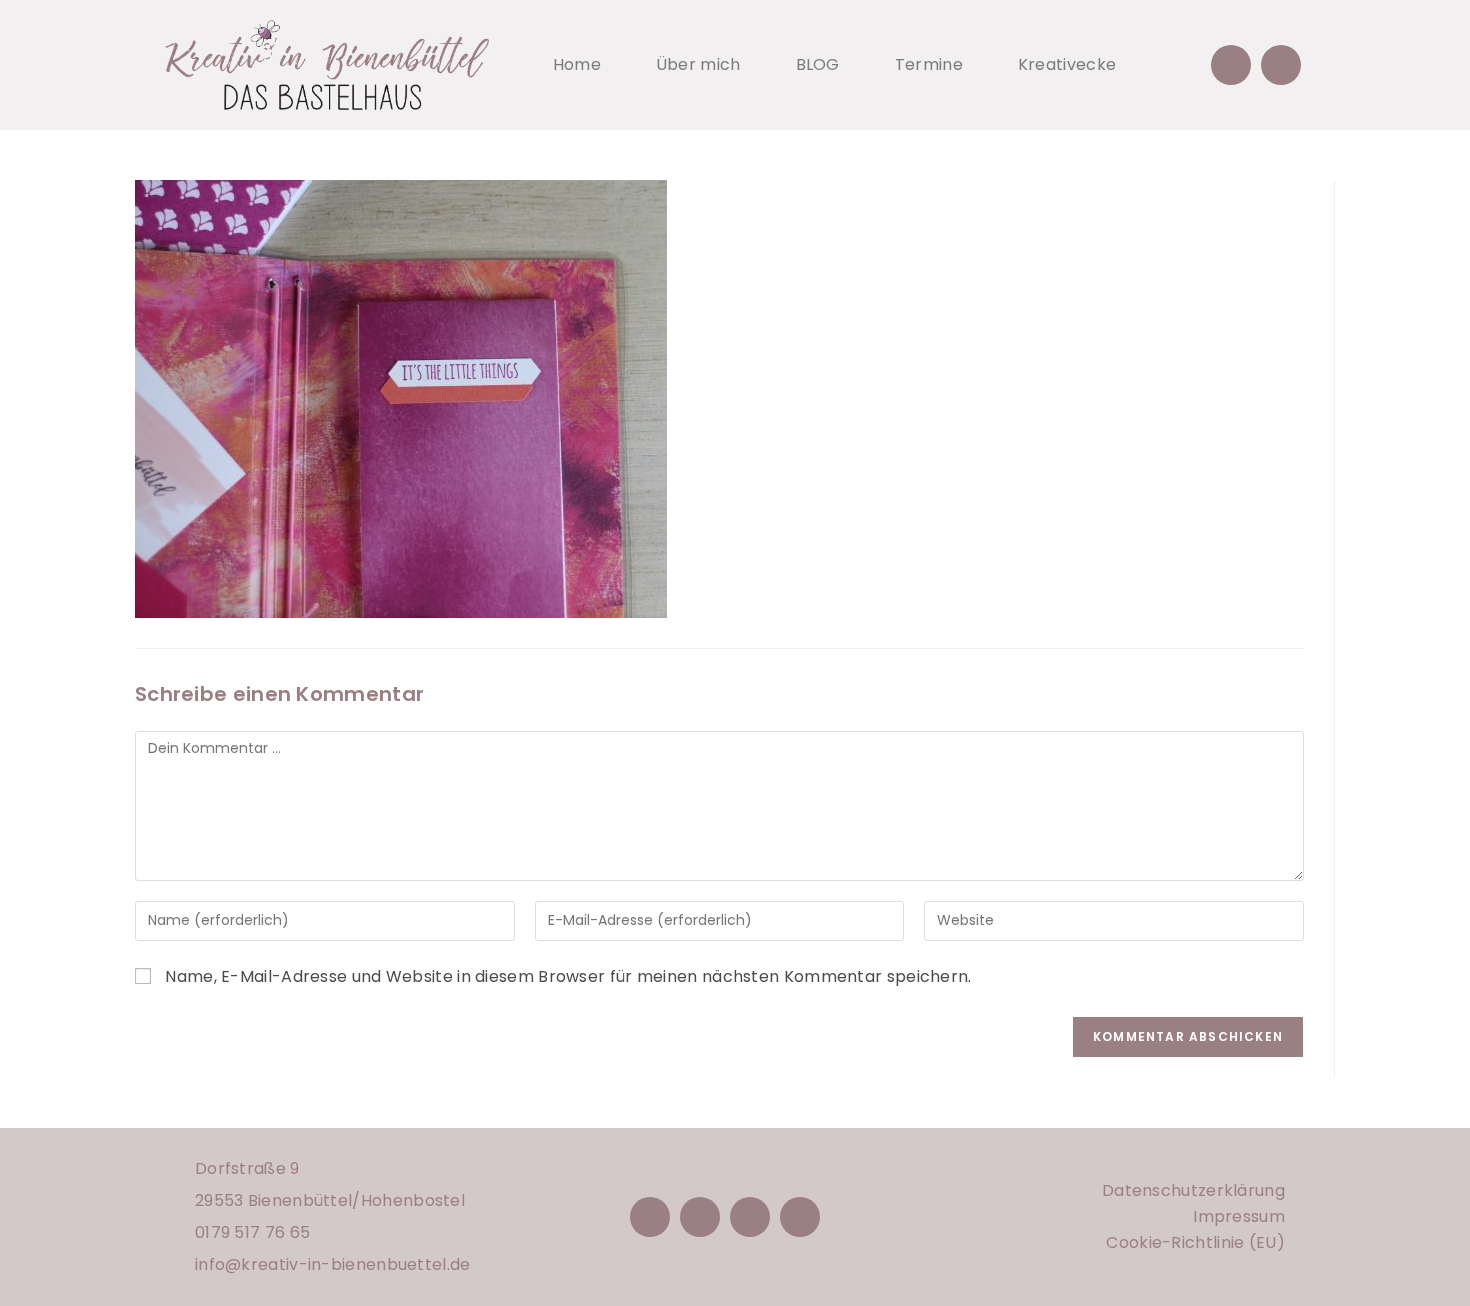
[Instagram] (700, 1217)
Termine (929, 64)
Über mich (698, 64)
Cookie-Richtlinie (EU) (1195, 1242)
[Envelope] (1231, 65)
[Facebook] (650, 1217)
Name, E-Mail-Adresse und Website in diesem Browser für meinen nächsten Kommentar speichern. (568, 976)
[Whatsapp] (1281, 65)
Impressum (1239, 1216)
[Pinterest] (750, 1217)
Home (577, 64)
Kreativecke (1067, 64)
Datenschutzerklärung (1193, 1190)
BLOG (818, 64)
